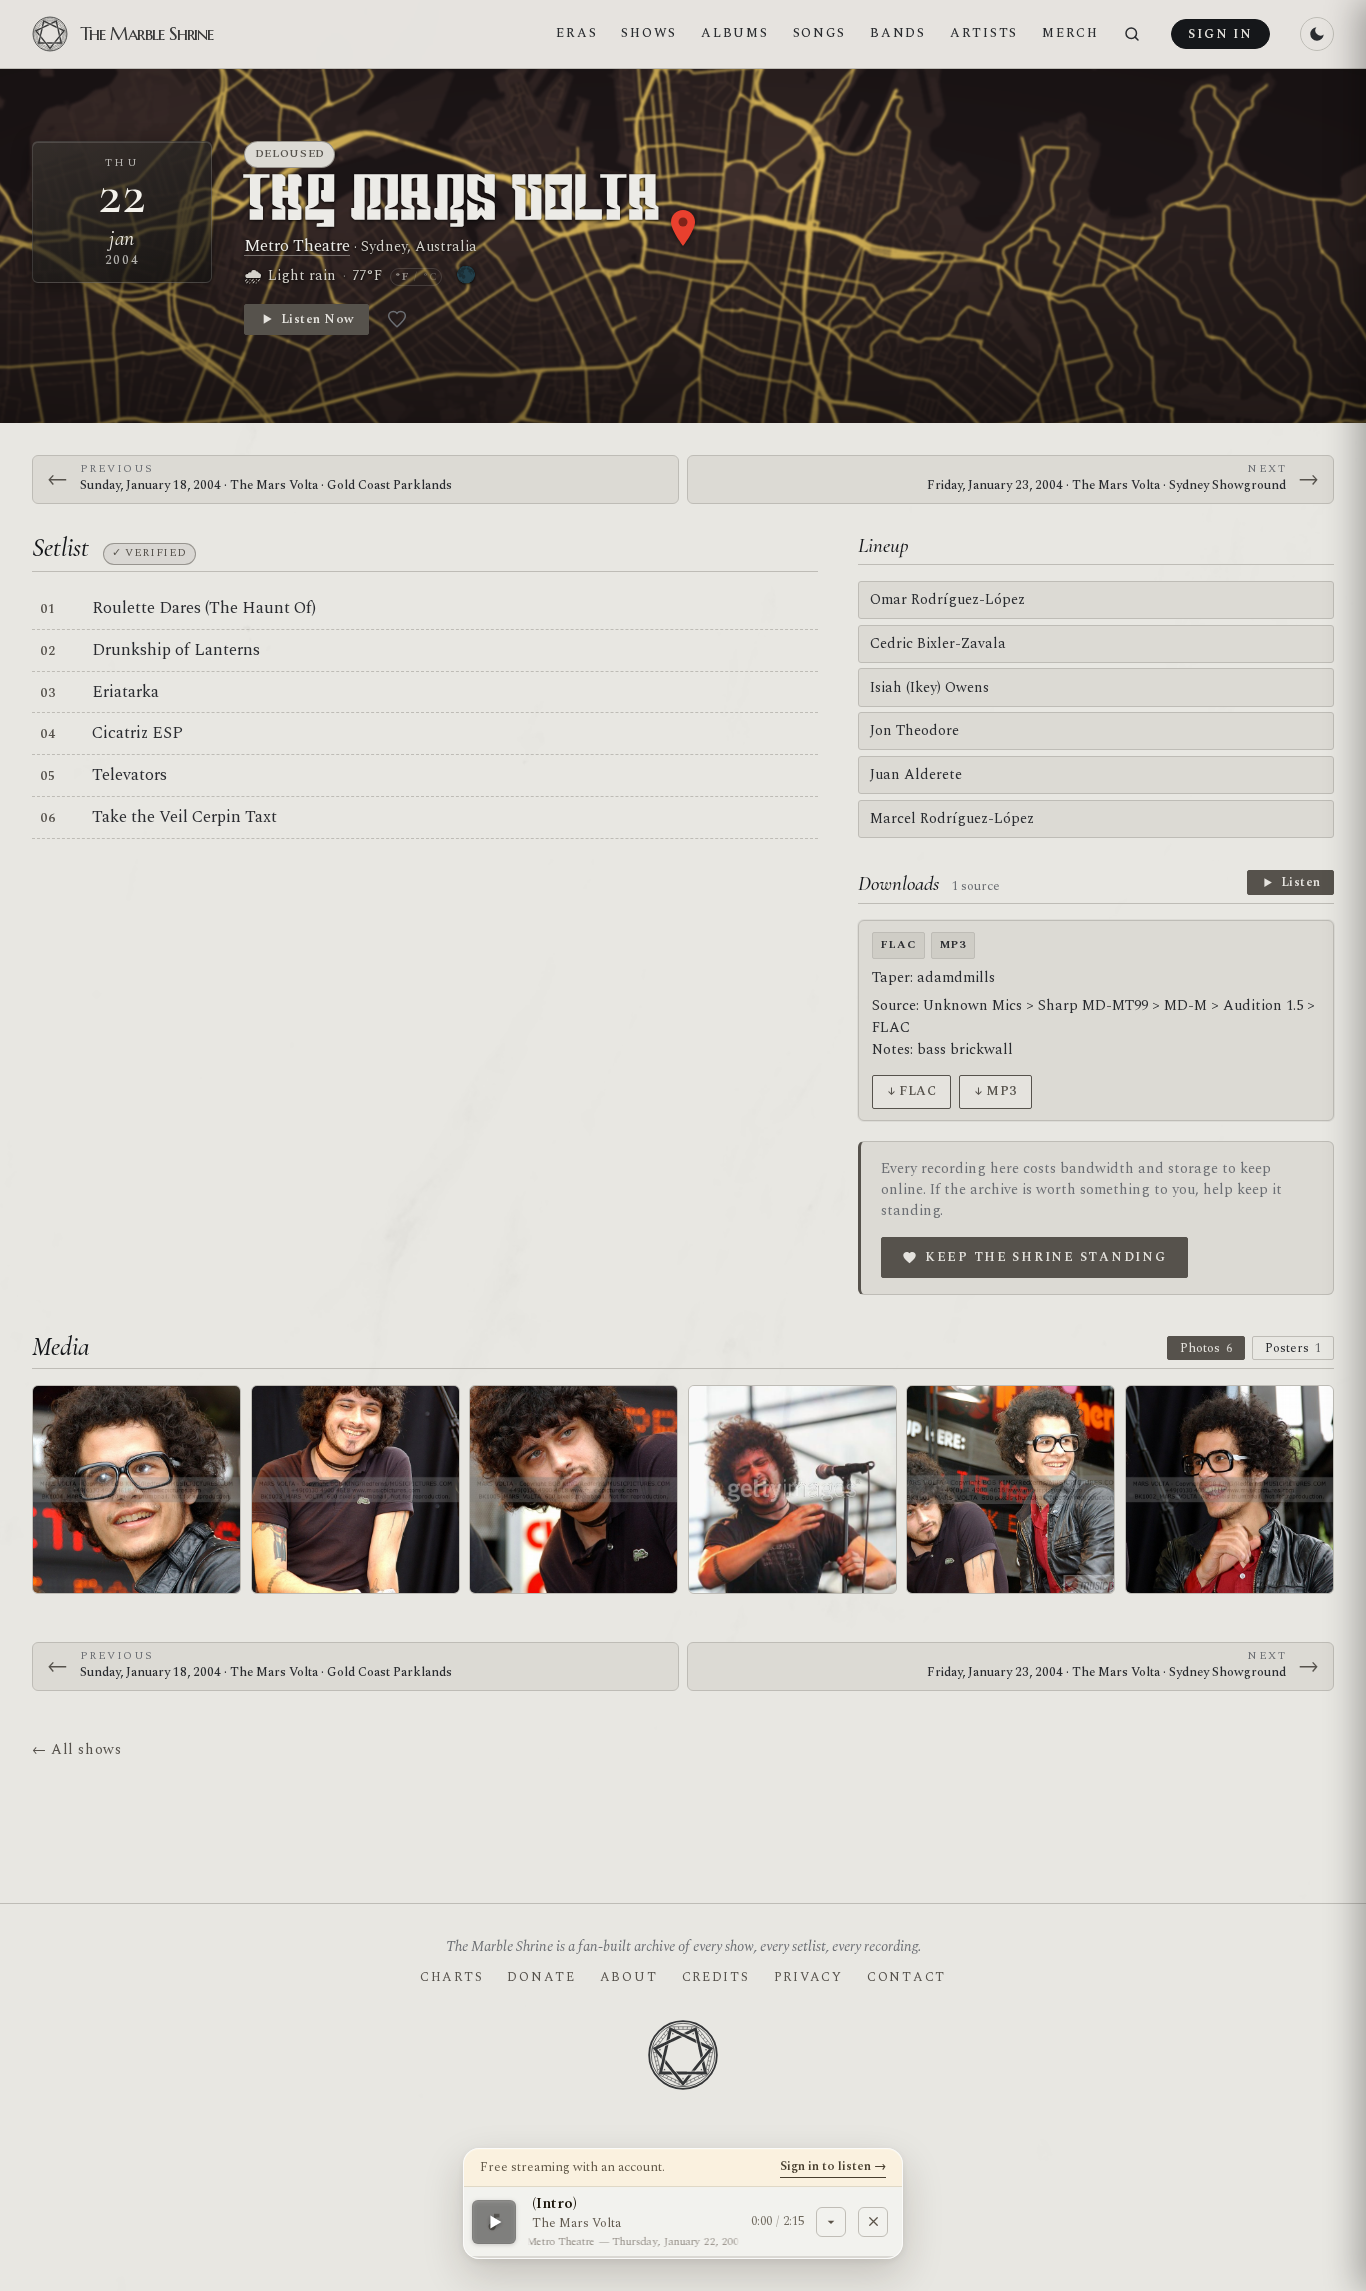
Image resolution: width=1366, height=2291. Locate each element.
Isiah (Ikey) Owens (929, 687)
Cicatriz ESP (137, 733)
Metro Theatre (297, 246)
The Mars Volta (453, 202)
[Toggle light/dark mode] (1317, 34)
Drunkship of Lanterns (176, 650)
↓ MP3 (995, 1091)
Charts (451, 1977)
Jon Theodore (914, 730)
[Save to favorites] (397, 319)
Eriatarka (125, 692)
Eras (576, 33)
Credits (716, 1977)
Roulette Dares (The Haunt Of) (204, 608)
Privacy (808, 1977)
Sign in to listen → (833, 2166)
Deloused (290, 153)
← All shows (76, 1749)
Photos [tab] (1206, 1348)
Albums (734, 33)
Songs (820, 33)
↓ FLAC (912, 1091)
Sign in (1220, 34)
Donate (541, 1977)
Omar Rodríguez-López (947, 599)
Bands (898, 33)
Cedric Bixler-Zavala (938, 643)
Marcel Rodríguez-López (952, 818)
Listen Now (317, 319)
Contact (906, 1977)
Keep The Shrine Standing (1046, 1257)
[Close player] (873, 2221)
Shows (649, 33)
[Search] (1132, 34)
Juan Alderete (916, 774)
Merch (1070, 33)
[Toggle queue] (831, 2221)
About (629, 1977)
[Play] (494, 2221)
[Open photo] (136, 1489)
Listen (1301, 882)
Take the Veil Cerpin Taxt (184, 817)
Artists (984, 33)
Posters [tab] (1293, 1348)
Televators (129, 775)
